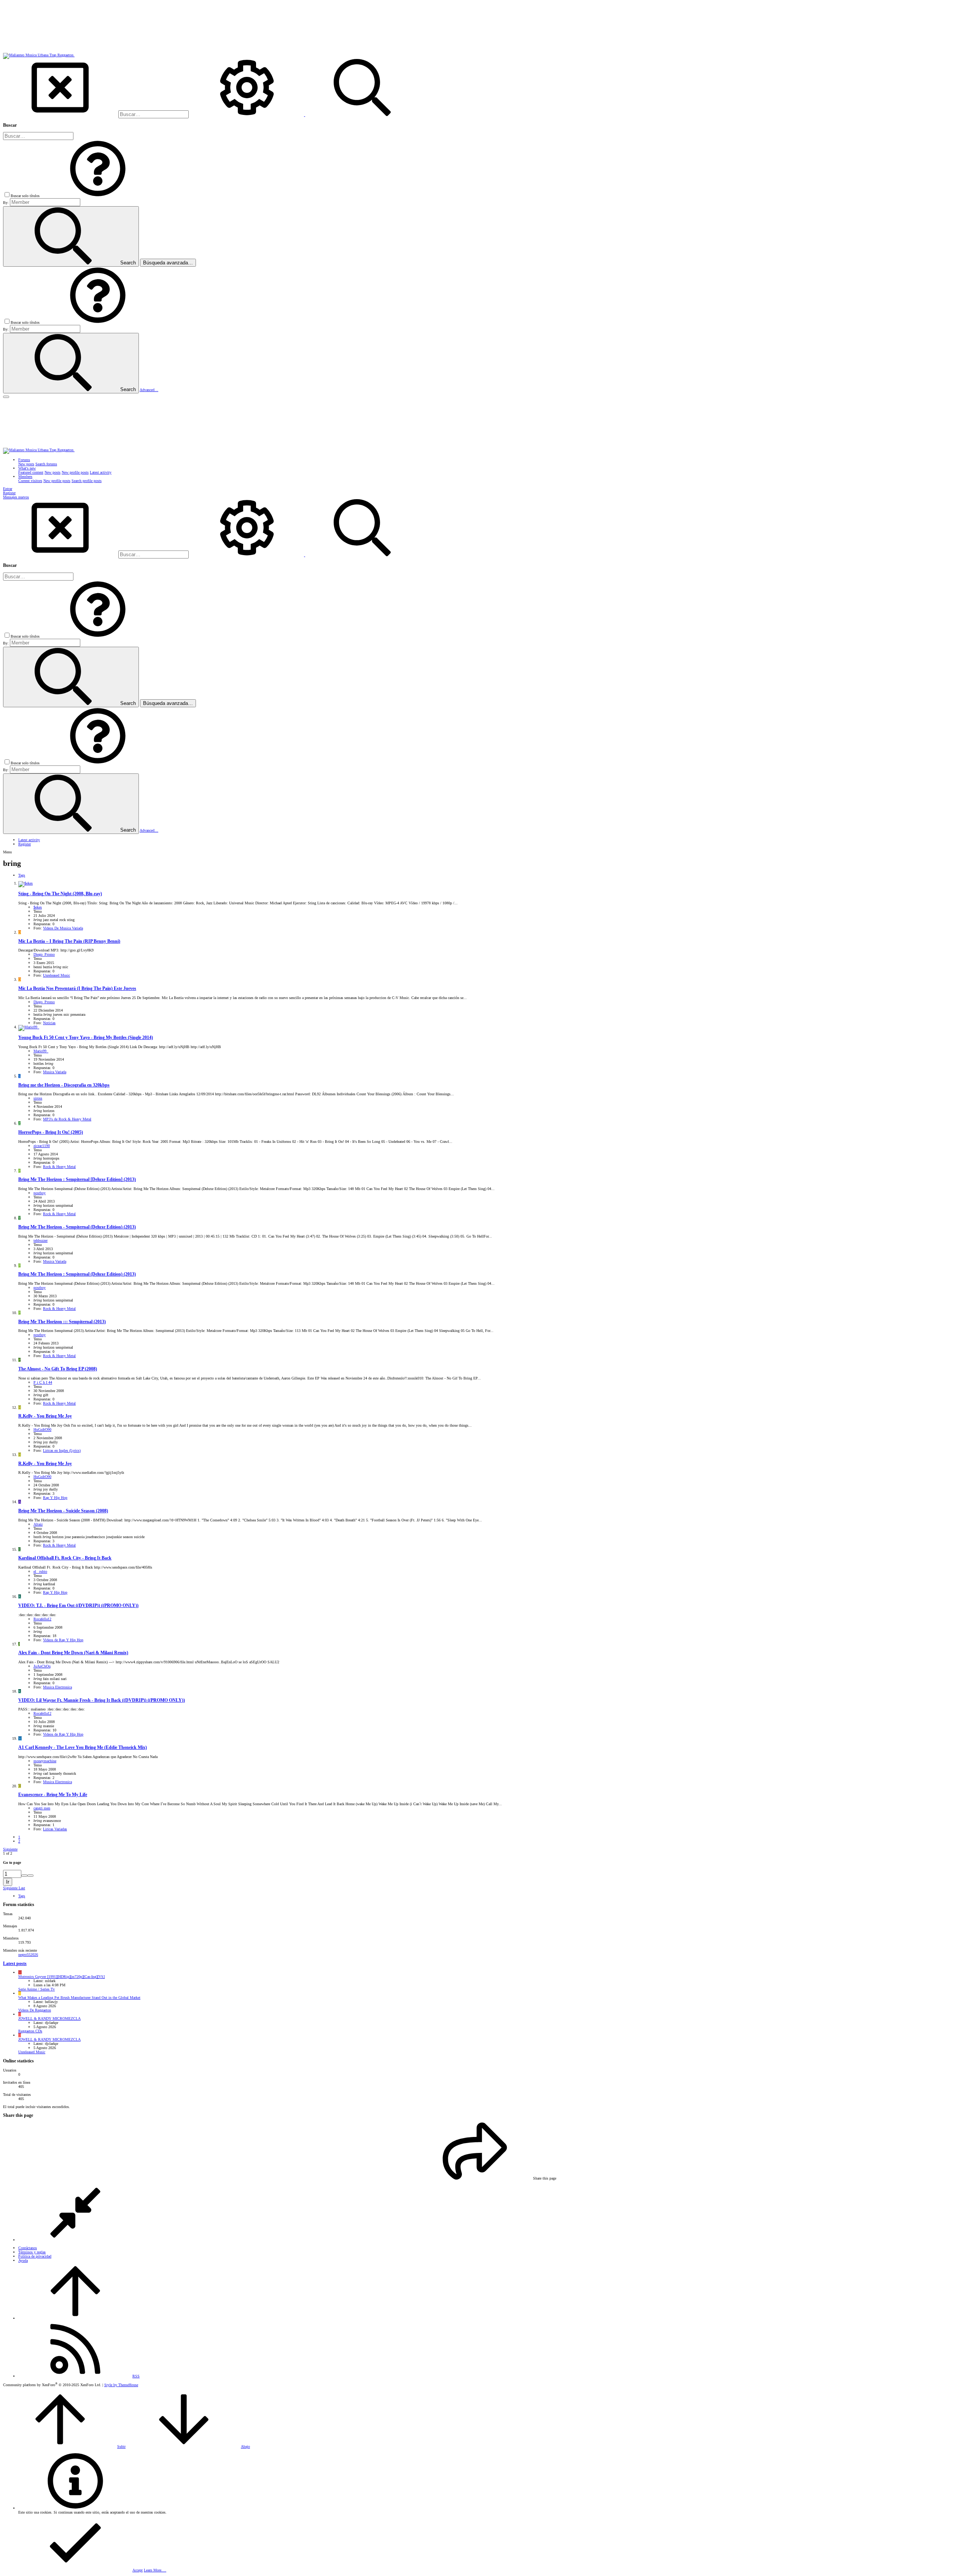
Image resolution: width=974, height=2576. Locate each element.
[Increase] (24, 1876)
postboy (40, 1193)
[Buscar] (247, 115)
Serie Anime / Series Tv (37, 1989)
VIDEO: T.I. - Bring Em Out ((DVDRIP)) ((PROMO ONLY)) (78, 1606)
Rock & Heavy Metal (59, 1167)
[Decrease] (30, 1876)
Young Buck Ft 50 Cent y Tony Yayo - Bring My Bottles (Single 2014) (86, 1038)
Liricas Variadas (55, 1829)
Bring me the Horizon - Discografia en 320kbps (64, 1085)
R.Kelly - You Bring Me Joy (45, 1416)
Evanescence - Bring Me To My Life (53, 1795)
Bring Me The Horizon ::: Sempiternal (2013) (62, 1322)
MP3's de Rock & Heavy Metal (67, 1119)
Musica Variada (55, 1072)
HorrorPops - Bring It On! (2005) (51, 1132)
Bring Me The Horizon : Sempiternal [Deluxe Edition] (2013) (77, 1180)
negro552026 (28, 1955)
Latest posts (15, 1964)
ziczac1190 (42, 1146)
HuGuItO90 (42, 1430)
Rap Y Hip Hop (55, 1498)
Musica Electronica (57, 1687)
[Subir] (75, 2318)
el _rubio (40, 1571)
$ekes (38, 907)
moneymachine (45, 1761)
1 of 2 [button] (8, 1853)
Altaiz (38, 1524)
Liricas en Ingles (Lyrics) (62, 1450)
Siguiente (10, 1849)
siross (38, 1098)
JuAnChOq (42, 1666)
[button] (98, 196)
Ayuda (23, 2260)
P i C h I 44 (43, 1382)
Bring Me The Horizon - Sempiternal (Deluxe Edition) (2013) (77, 1227)
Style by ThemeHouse (121, 2385)
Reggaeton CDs (30, 2031)
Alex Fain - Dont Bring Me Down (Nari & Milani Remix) (73, 1653)
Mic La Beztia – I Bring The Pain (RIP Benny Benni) (69, 941)
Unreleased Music (56, 975)
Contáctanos (28, 2248)
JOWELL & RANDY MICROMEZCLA (49, 2018)
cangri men (42, 1808)
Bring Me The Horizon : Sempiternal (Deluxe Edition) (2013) (77, 1274)
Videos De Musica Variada (63, 928)
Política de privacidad (35, 2256)
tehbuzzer (41, 1240)
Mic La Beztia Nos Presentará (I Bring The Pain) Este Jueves (77, 989)
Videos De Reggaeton (35, 2010)
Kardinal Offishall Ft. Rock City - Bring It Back (65, 1558)
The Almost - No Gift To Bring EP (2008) (58, 1369)
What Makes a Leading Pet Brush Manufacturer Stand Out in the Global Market (79, 1998)
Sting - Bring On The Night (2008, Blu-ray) (60, 894)
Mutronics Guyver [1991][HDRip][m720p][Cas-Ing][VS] (61, 1977)
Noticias (49, 1023)
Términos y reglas (32, 2252)
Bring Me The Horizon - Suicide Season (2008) (63, 1511)
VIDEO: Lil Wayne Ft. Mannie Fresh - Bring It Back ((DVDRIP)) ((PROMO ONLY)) (102, 1700)
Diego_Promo (44, 954)
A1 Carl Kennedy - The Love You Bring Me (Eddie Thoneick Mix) (83, 1748)
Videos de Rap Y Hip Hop (63, 1640)
